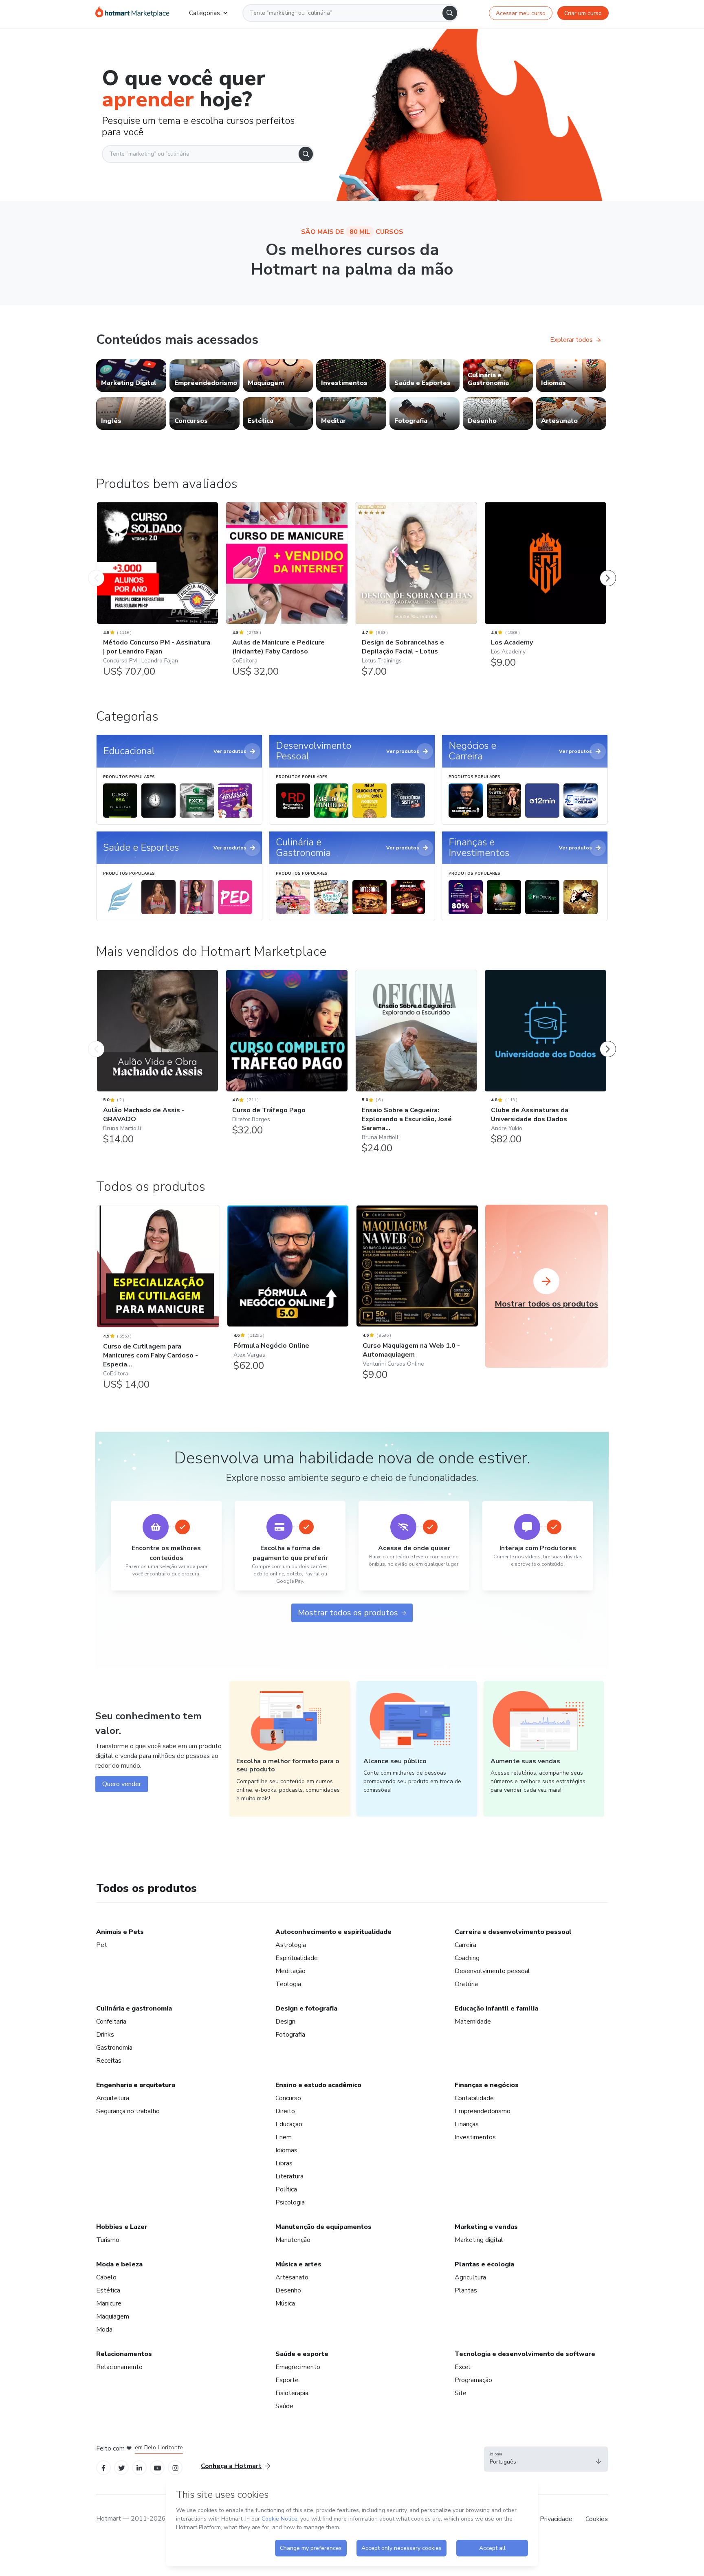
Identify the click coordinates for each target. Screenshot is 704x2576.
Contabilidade (474, 2098)
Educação (289, 2124)
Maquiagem (113, 2316)
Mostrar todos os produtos (348, 1613)
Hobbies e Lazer (122, 2227)
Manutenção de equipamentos (323, 2227)
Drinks (105, 2035)
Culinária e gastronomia (134, 2008)
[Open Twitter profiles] (122, 2467)
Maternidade (473, 2022)
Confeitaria (111, 2022)
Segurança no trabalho (128, 2111)
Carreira (465, 1945)
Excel (463, 2367)
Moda (104, 2330)
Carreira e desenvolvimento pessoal (513, 1932)
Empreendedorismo (483, 2111)
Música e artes (298, 2264)
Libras (284, 2163)
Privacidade (556, 2519)
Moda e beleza (119, 2264)
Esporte (287, 2380)
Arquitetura (113, 2098)
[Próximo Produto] (608, 570)
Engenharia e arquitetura (136, 2085)
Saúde (284, 2406)
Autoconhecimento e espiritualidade (333, 1932)
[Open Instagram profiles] (175, 2467)
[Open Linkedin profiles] (139, 2467)
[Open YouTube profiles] (157, 2467)
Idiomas (286, 2150)
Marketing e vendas (486, 2227)
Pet (102, 1945)
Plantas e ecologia (484, 2264)
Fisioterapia (292, 2393)
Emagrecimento (298, 2367)
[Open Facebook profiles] (103, 2467)
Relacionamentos (124, 2354)
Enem (284, 2137)
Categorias (205, 13)
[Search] (450, 13)
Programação (473, 2380)
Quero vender (122, 1784)
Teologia (288, 1984)
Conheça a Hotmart (231, 2466)
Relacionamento (119, 2367)
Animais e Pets (120, 1932)
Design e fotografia (306, 2008)
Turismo (108, 2240)
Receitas (109, 2061)
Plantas (466, 2290)
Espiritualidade (297, 1958)
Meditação (290, 1971)
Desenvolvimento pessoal (492, 1971)
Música (285, 2303)
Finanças (467, 2124)
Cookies (597, 2519)
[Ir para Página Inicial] (132, 13)
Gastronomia (114, 2048)
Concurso (288, 2098)
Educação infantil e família (496, 2008)
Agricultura (470, 2277)
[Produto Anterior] (96, 570)
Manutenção (293, 2240)
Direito (285, 2111)
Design (285, 2022)
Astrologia (291, 1945)
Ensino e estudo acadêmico (318, 2085)
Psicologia (290, 2202)
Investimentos (475, 2137)
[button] (546, 2459)
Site (461, 2393)
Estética (108, 2290)
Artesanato (292, 2277)
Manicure (109, 2303)
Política (286, 2189)
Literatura (289, 2176)
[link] (131, 376)
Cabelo (106, 2277)
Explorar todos (571, 340)
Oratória (466, 1984)
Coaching (467, 1958)
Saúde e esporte (302, 2354)
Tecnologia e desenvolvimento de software (525, 2354)
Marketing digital (479, 2240)
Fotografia (290, 2035)
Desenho (288, 2290)
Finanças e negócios (487, 2085)
